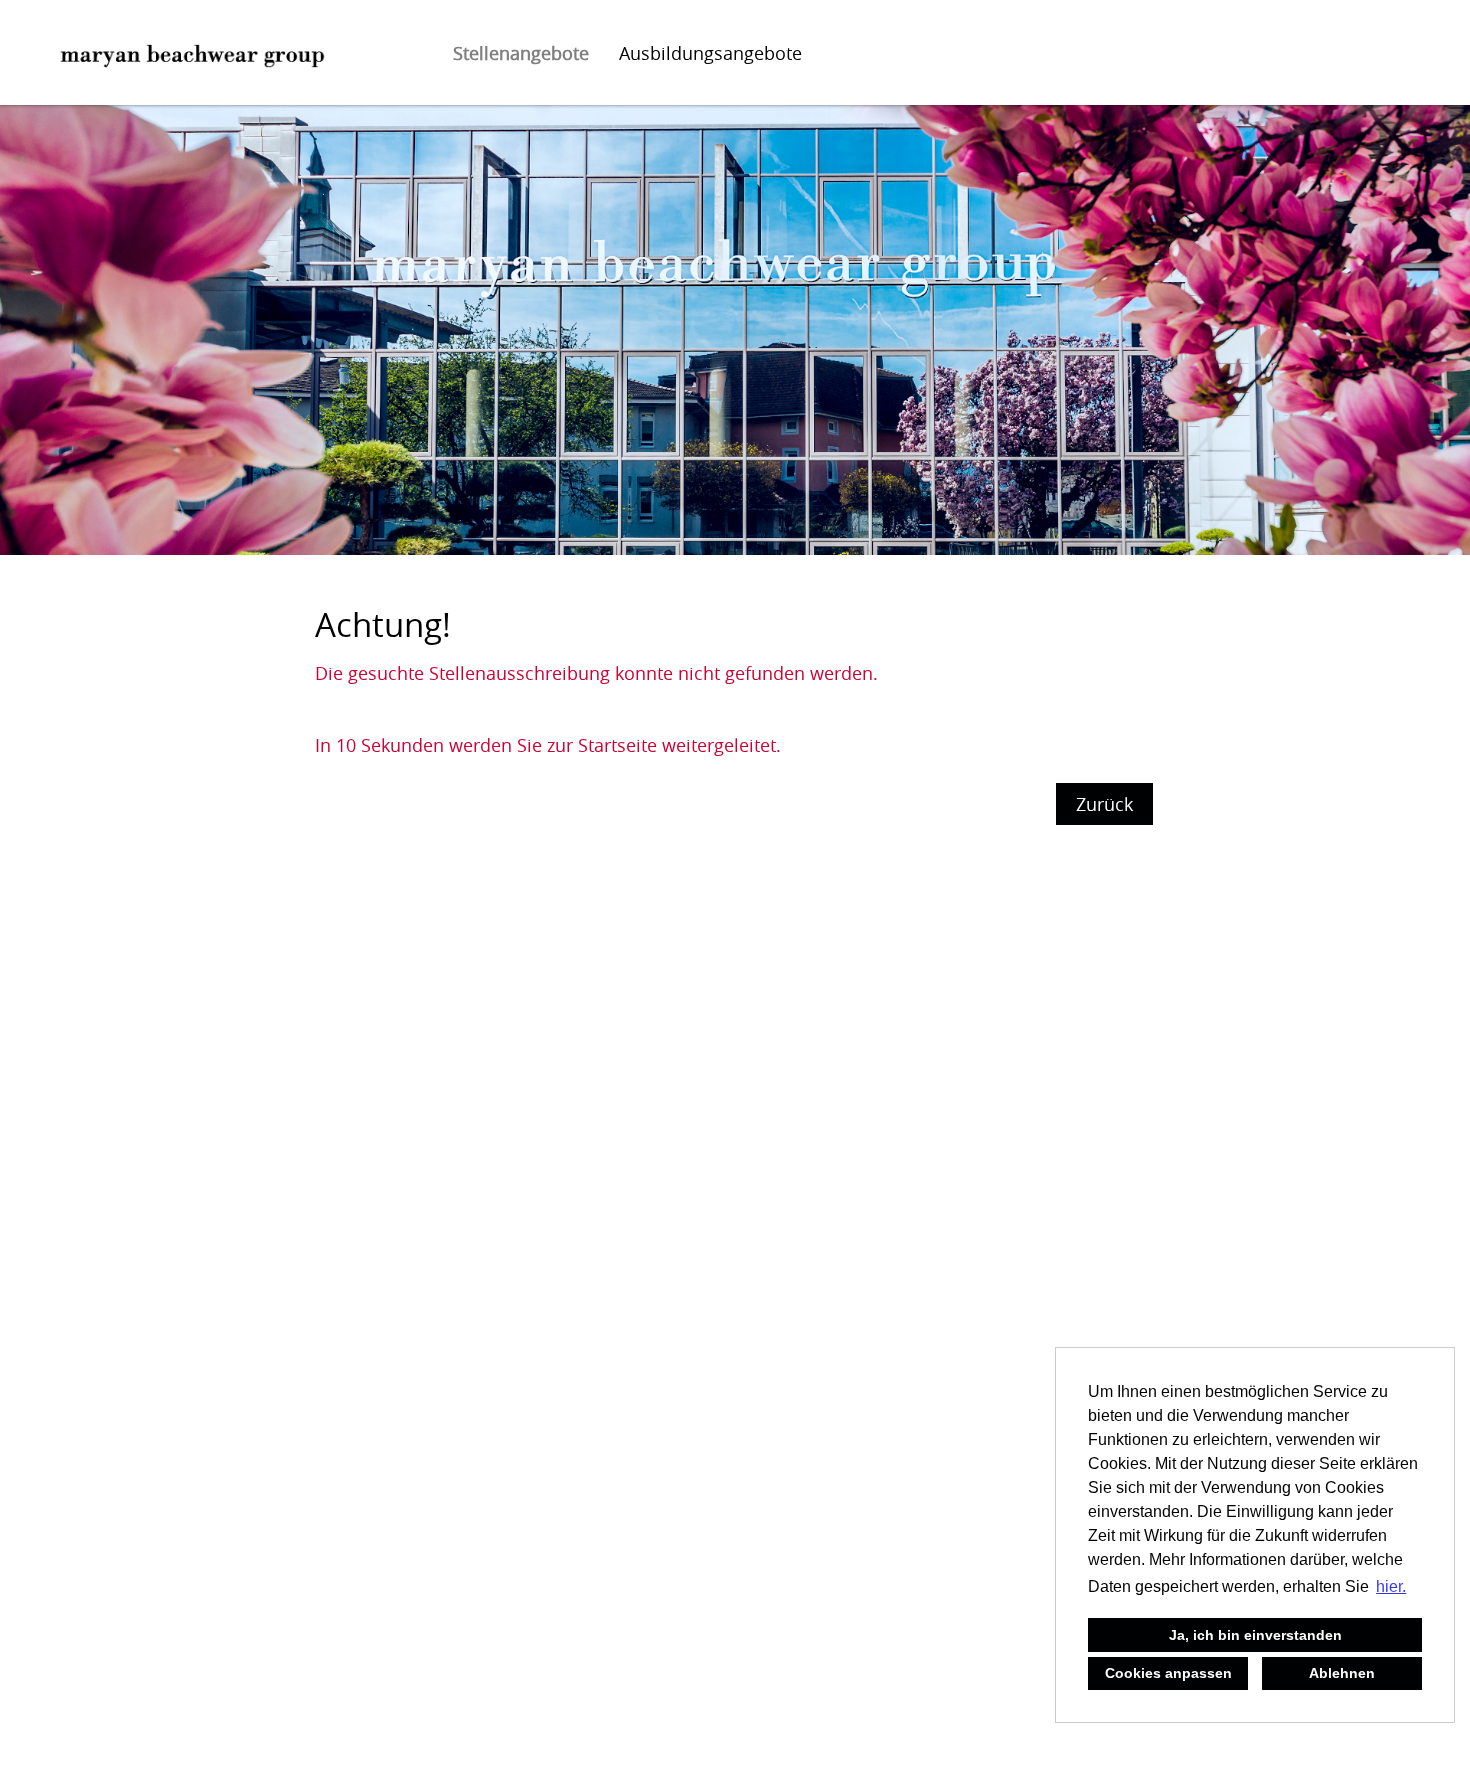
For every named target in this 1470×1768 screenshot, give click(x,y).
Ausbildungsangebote (710, 53)
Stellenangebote (521, 53)
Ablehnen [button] (1342, 1673)
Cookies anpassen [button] (1168, 1673)
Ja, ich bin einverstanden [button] (1255, 1635)
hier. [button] (1391, 1586)
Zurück (1104, 804)
